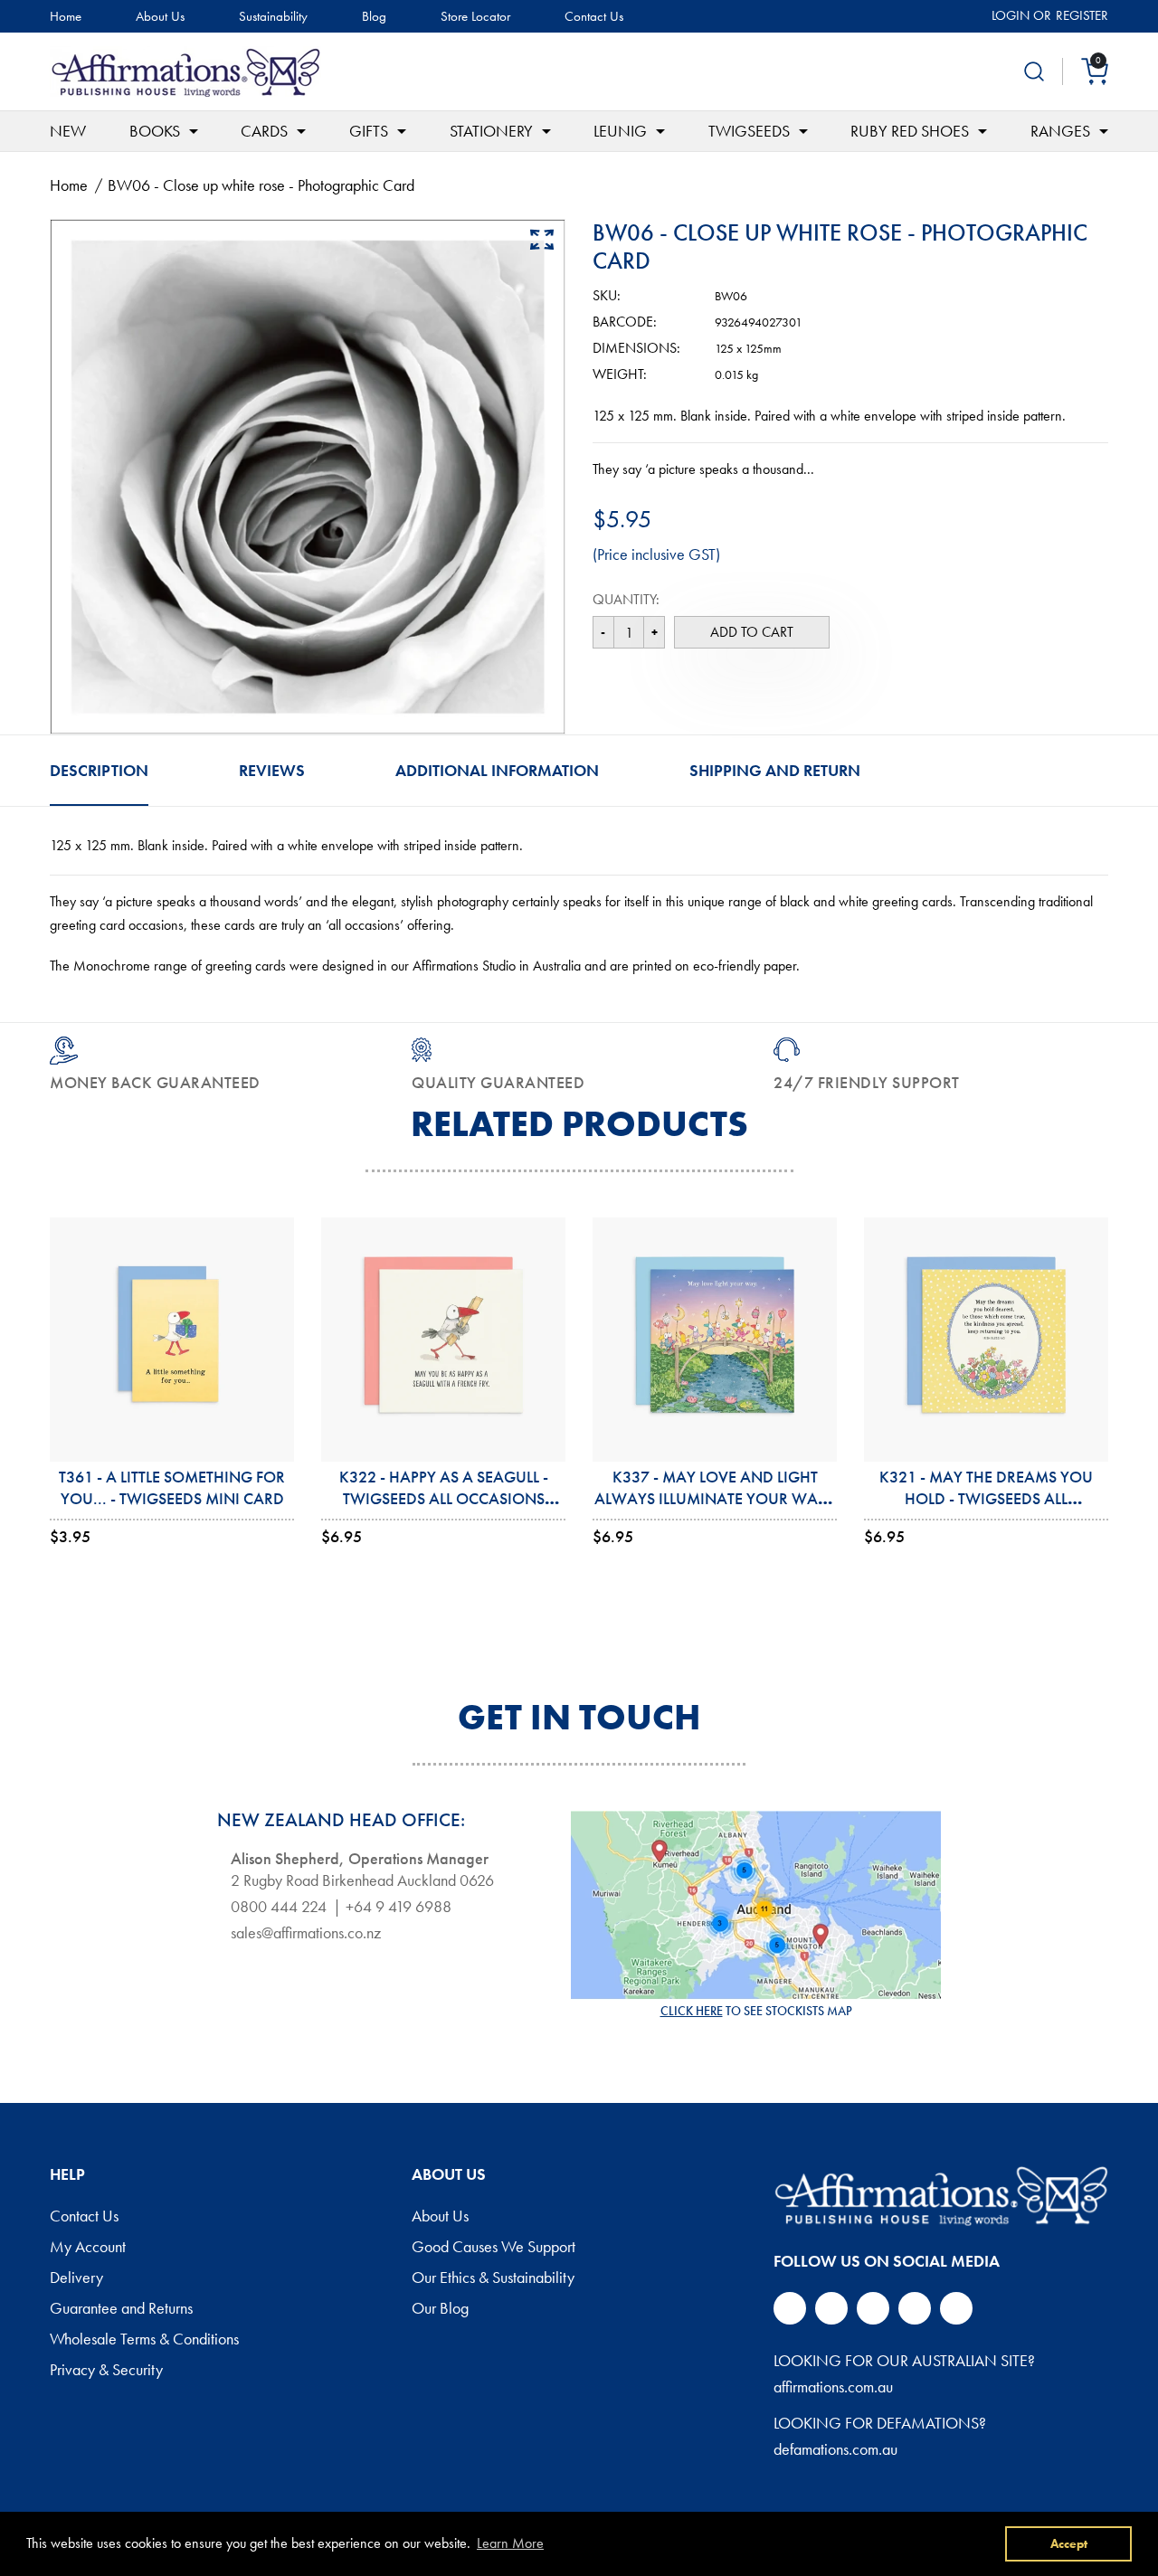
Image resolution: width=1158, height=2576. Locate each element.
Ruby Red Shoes (910, 131)
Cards (264, 131)
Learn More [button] (510, 2543)
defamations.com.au (835, 2449)
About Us (160, 17)
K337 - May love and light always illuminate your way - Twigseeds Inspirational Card (715, 1499)
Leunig (620, 131)
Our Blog (440, 2309)
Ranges (1060, 131)
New (68, 131)
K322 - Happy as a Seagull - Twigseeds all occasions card (444, 1499)
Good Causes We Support (494, 2248)
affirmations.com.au (833, 2387)
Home (66, 17)
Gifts (369, 131)
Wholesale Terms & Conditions (144, 2340)
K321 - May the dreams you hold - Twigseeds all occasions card (986, 1499)
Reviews (272, 770)
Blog (374, 17)
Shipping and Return (775, 770)
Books (155, 131)
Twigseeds (749, 131)
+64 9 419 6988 (399, 1907)
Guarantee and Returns (121, 2309)
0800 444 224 (279, 1907)
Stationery (491, 131)
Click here (692, 2011)
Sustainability (273, 17)
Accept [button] (1069, 2543)
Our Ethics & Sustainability (493, 2278)
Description (99, 770)
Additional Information (497, 770)
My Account (88, 2248)
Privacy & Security (106, 2371)
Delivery (76, 2278)
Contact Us (594, 17)
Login (1011, 15)
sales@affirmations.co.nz (306, 1933)
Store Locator (475, 17)
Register (1082, 15)
